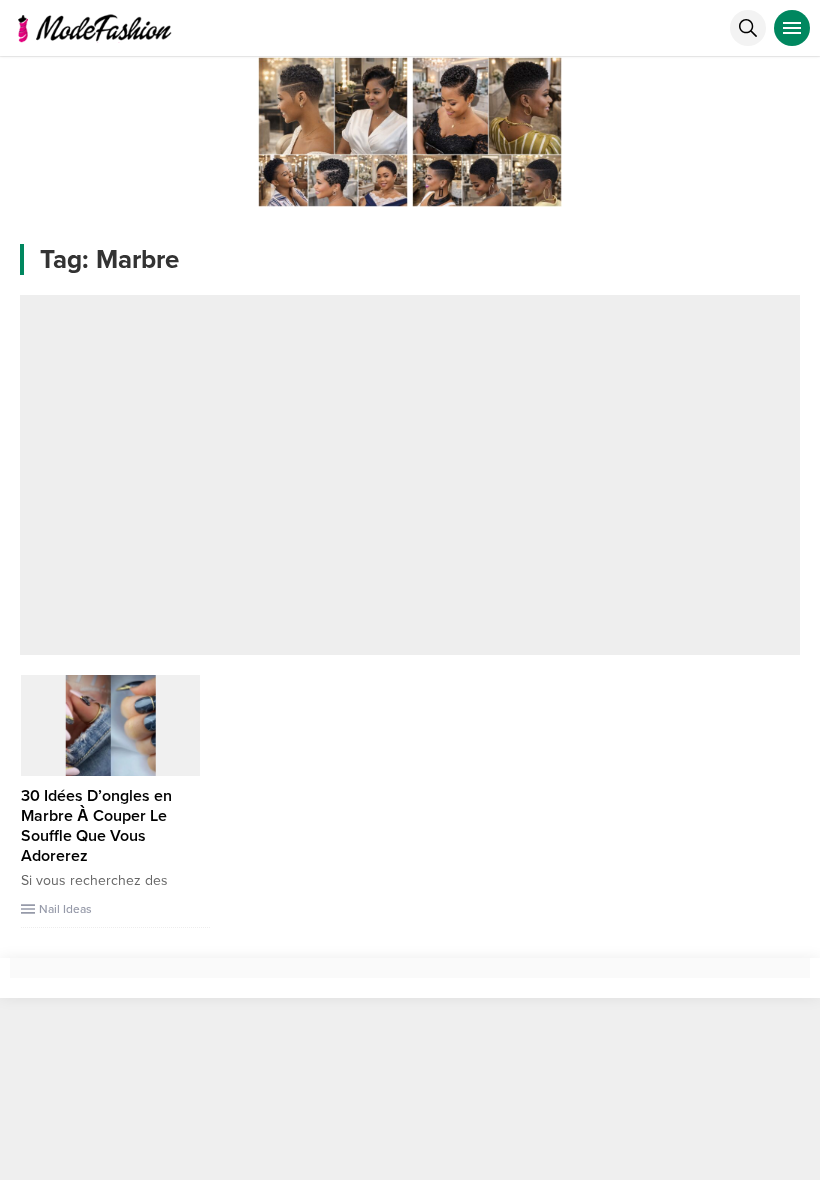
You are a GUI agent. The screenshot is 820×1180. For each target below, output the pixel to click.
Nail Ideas (65, 909)
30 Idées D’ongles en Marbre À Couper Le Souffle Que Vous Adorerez (96, 826)
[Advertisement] (410, 475)
